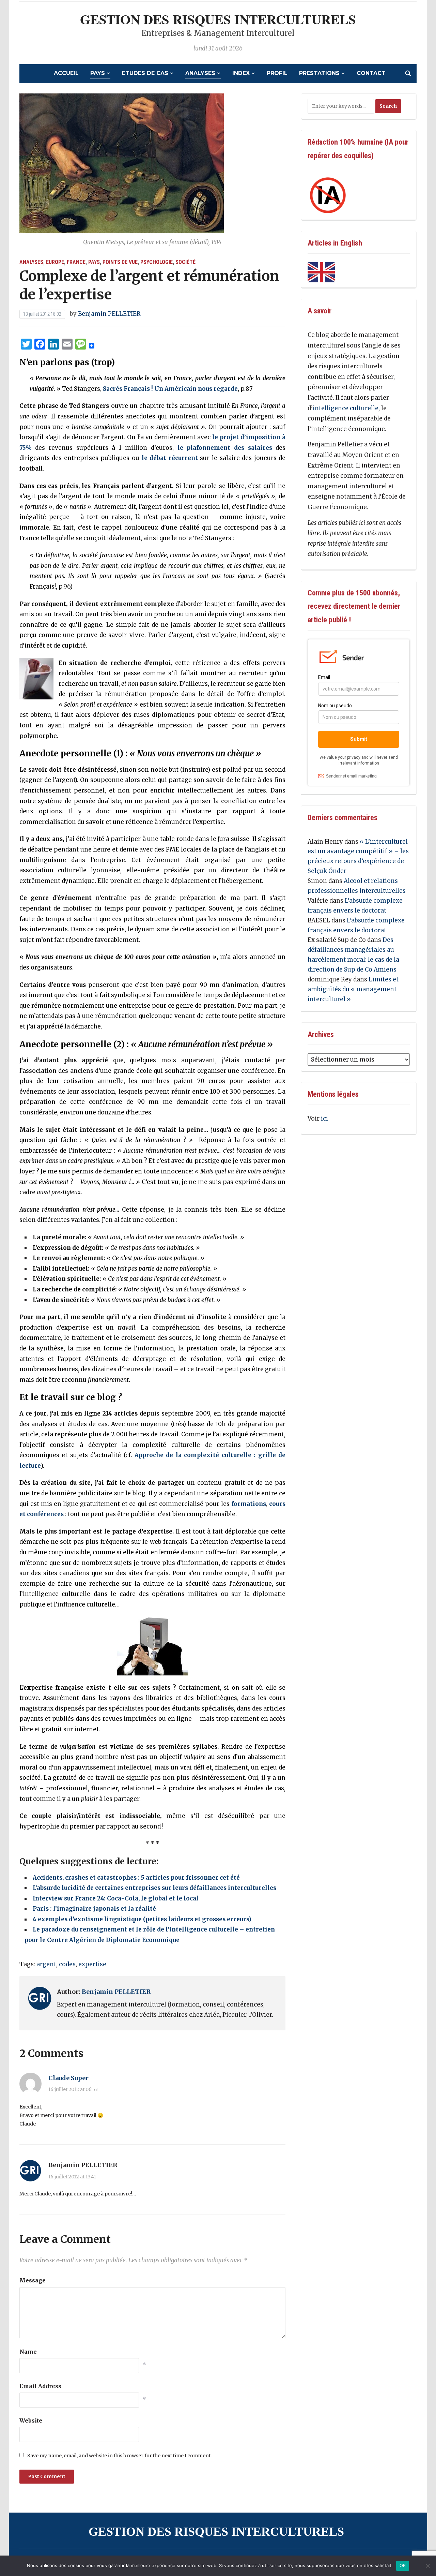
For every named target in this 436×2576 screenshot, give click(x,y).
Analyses (200, 73)
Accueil (66, 73)
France (76, 262)
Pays (98, 73)
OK (403, 2565)
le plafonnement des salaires (225, 448)
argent (46, 1964)
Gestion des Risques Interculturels (218, 19)
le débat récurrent (170, 458)
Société (185, 262)
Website (31, 2420)
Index (241, 73)
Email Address (40, 2386)
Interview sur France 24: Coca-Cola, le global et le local (116, 1898)
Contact (371, 73)
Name (28, 2352)
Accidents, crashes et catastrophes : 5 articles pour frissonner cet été (136, 1878)
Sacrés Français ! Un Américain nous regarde (170, 389)
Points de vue (120, 262)
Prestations (319, 73)
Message (33, 2280)
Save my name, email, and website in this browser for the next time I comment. (119, 2456)
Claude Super (68, 2078)
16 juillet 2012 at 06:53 (73, 2089)
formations (249, 1504)
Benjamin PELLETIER (109, 314)
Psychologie (157, 262)
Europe (55, 262)
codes (67, 1964)
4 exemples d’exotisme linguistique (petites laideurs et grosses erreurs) (142, 1919)
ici (324, 1119)
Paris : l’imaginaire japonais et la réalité (94, 1909)
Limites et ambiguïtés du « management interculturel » (353, 989)
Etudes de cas (145, 73)
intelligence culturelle (346, 408)
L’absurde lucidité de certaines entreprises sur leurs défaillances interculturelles (154, 1888)
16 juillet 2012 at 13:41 (72, 2177)
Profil (277, 73)
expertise (92, 1964)
